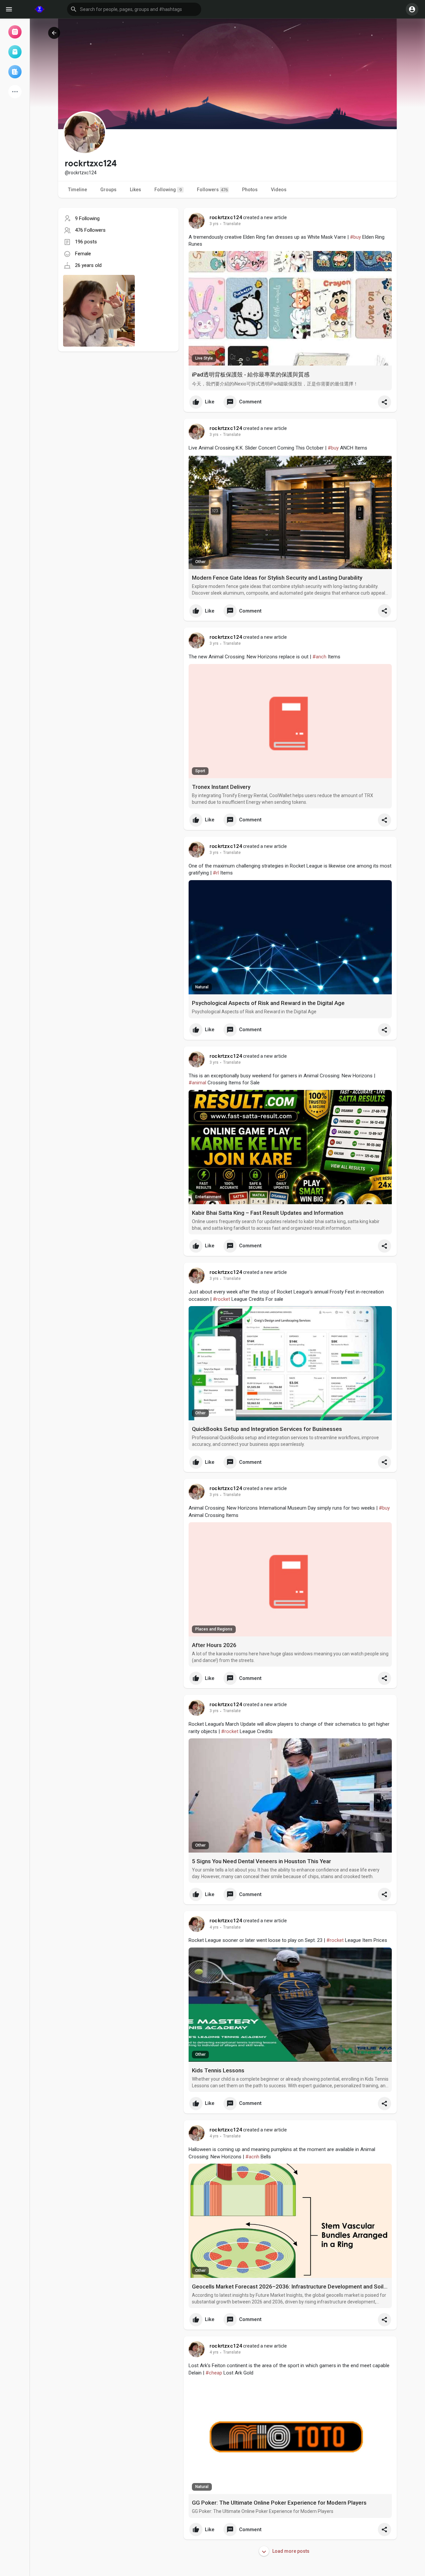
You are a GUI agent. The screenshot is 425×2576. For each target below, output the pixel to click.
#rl (216, 873)
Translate (232, 224)
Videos (279, 190)
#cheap (214, 2373)
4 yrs (214, 1927)
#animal (197, 1083)
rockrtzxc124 (226, 217)
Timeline (78, 190)
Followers (212, 190)
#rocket (221, 1299)
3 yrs (214, 224)
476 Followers (90, 230)
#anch (319, 657)
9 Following (87, 218)
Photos (250, 190)
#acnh (252, 2157)
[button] (134, 9)
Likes (135, 190)
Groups (108, 190)
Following (168, 190)
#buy (355, 237)
